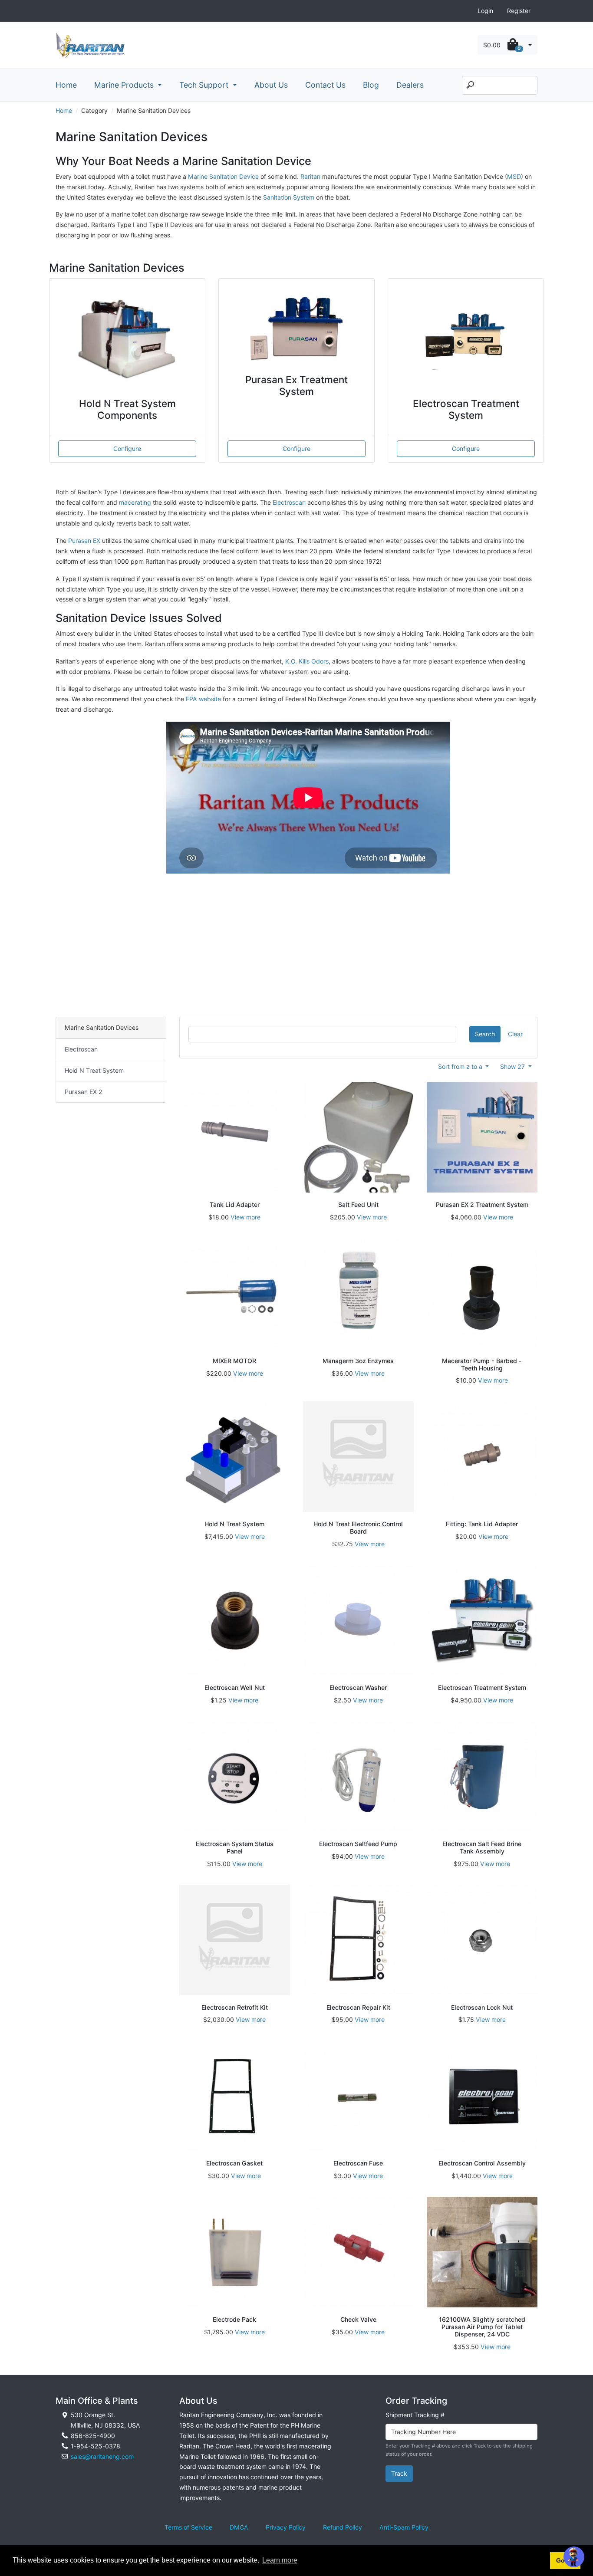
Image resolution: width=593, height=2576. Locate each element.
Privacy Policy (286, 2527)
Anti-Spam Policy (404, 2527)
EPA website (203, 699)
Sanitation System (290, 197)
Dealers (410, 85)
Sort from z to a (461, 1066)
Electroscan (289, 502)
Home (66, 85)
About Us (271, 85)
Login (485, 11)
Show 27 (513, 1066)
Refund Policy (343, 2527)
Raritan (311, 176)
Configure (127, 448)
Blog (371, 85)
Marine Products (125, 85)
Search (485, 1034)
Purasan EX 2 (84, 1092)
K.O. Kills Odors (307, 661)
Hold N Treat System (94, 1070)
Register (519, 11)
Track (399, 2473)
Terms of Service (188, 2527)
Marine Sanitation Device (223, 176)
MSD (514, 176)
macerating (135, 502)
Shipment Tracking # (415, 2415)
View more (245, 1217)
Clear (515, 1034)
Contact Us (325, 85)
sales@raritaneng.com (102, 2456)
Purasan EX (84, 540)
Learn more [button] (280, 2560)
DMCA (239, 2527)
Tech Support (205, 85)
